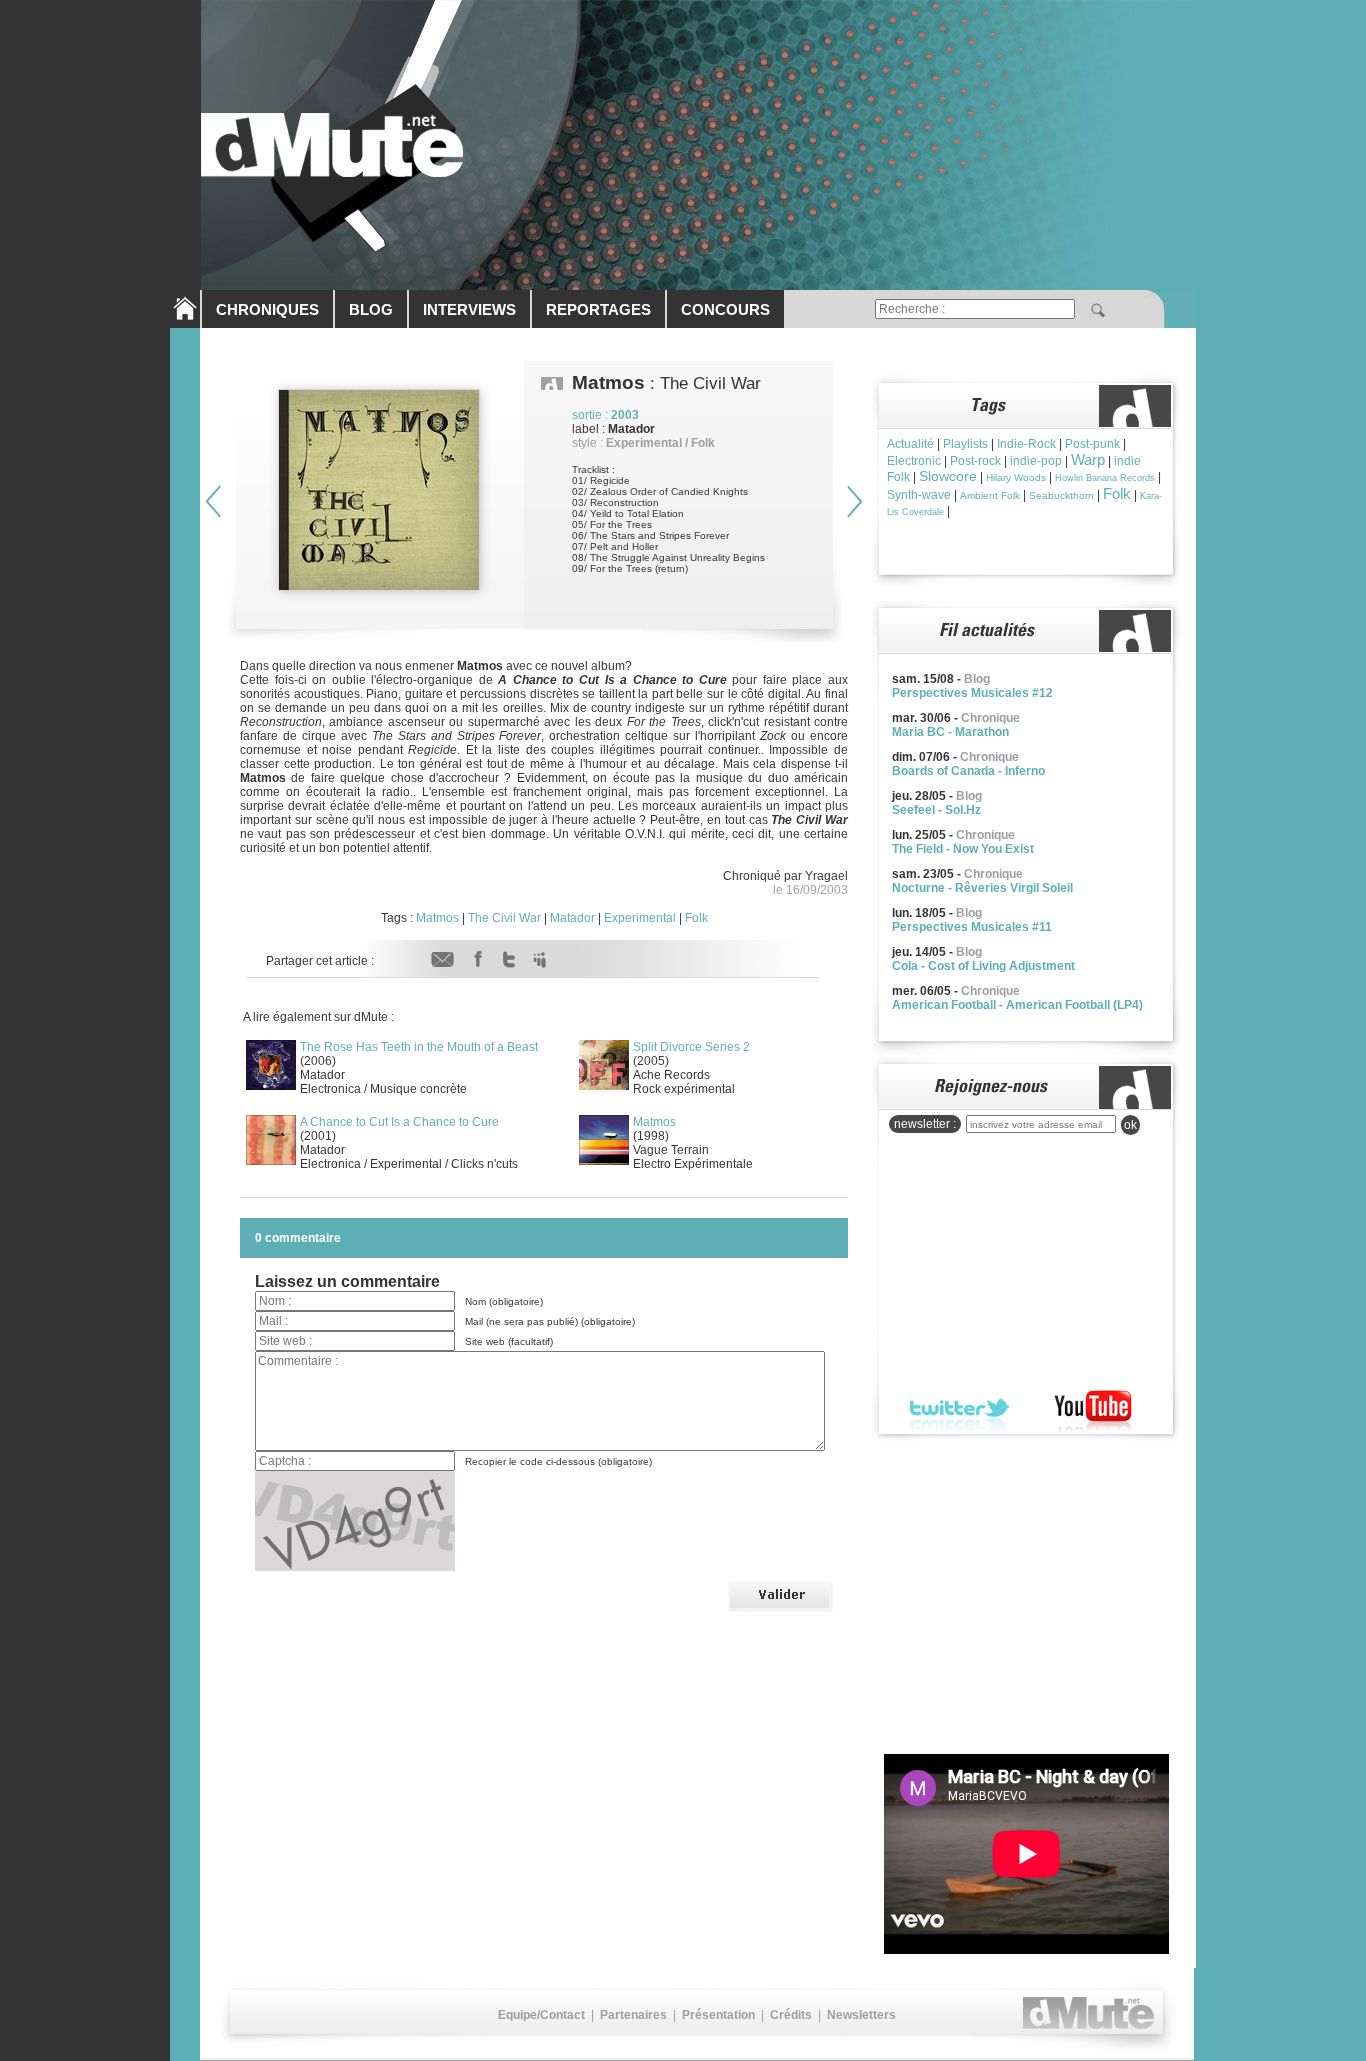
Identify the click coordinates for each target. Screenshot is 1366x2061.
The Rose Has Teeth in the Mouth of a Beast (419, 1047)
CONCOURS (725, 309)
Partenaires (633, 2015)
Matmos (437, 918)
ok (1130, 1125)
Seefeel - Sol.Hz (936, 810)
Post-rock (975, 461)
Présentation (718, 2015)
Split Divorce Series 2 (691, 1047)
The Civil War (504, 918)
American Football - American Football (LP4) (1017, 1005)
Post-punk (1092, 444)
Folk (696, 918)
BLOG (371, 309)
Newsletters (861, 2015)
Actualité (910, 444)
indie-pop (1036, 461)
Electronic (914, 461)
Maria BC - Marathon (950, 732)
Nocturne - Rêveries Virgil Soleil (982, 888)
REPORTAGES (598, 309)
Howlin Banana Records (1105, 478)
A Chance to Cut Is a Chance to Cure (399, 1122)
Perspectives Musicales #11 (972, 927)
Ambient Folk (990, 495)
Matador (572, 918)
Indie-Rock (1026, 444)
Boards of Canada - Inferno (968, 771)
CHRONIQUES (267, 309)
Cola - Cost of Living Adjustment (983, 966)
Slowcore (948, 476)
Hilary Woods (1016, 477)
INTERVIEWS (469, 309)
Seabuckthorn (1061, 495)
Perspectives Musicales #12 (972, 693)
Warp (1088, 459)
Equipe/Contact (541, 2015)
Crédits (791, 2015)
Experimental (640, 918)
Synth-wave (919, 495)
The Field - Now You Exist (963, 849)
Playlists (965, 444)
